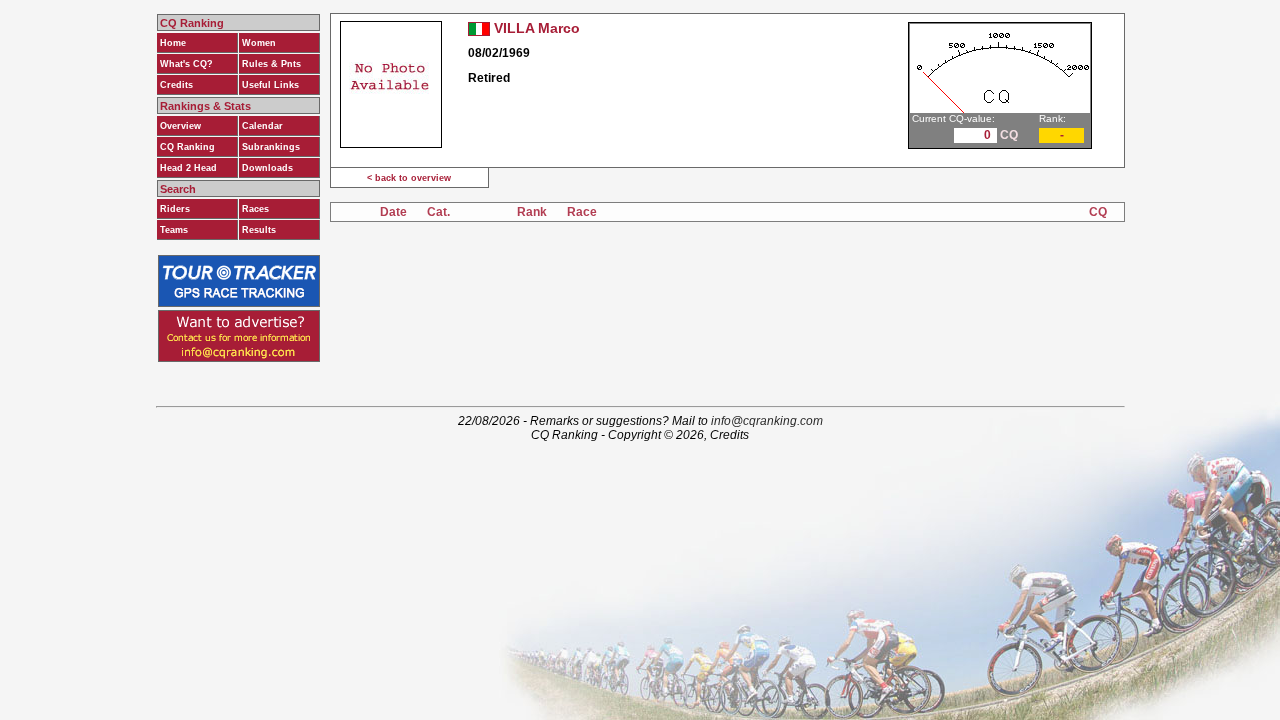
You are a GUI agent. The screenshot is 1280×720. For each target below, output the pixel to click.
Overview (180, 126)
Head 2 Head (188, 168)
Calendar (262, 126)
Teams (174, 230)
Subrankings (271, 147)
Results (259, 230)
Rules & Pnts (271, 64)
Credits (176, 85)
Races (255, 209)
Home (173, 43)
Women (259, 43)
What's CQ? (186, 64)
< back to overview (409, 178)
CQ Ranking (187, 147)
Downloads (267, 168)
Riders (175, 209)
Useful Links (270, 85)
